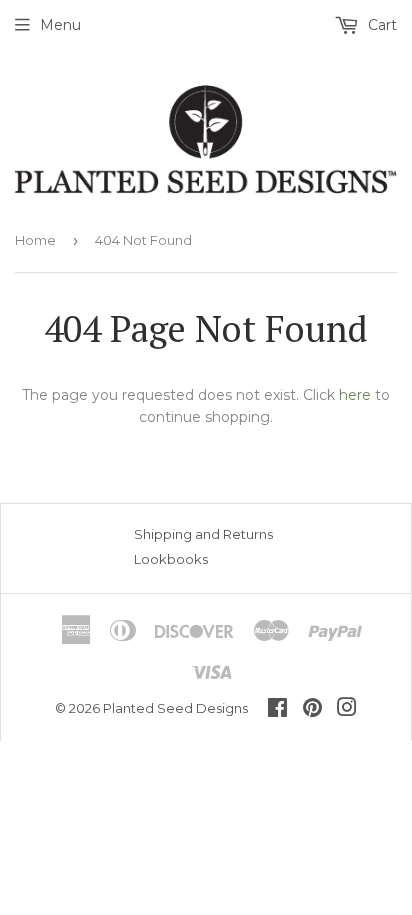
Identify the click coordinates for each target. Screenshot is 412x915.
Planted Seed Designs (175, 708)
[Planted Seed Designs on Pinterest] (312, 710)
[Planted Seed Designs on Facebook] (277, 710)
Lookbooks (171, 559)
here (355, 395)
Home (35, 240)
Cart (380, 25)
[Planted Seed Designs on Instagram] (347, 710)
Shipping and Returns (203, 534)
